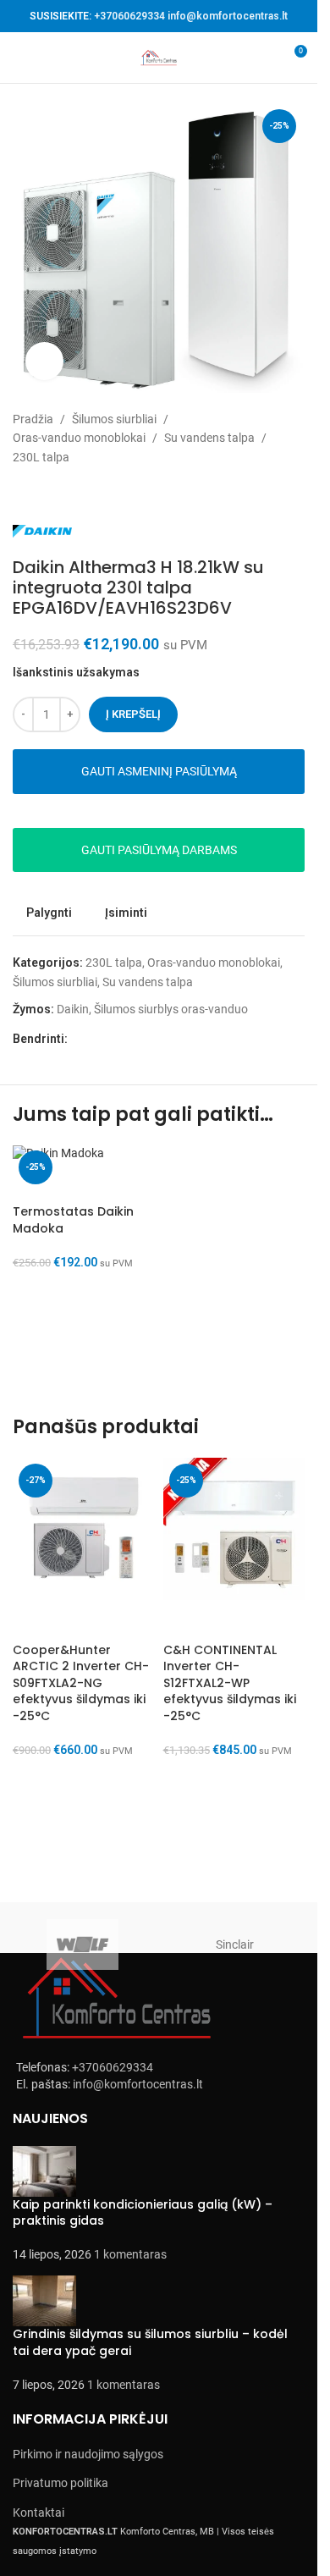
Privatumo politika (60, 2483)
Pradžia (33, 419)
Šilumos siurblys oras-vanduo (171, 1009)
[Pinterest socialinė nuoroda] (118, 1039)
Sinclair (235, 1944)
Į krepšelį (133, 714)
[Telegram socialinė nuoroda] (159, 1039)
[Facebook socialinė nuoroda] (78, 1039)
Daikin (73, 1009)
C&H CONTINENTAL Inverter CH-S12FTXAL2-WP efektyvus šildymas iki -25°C (230, 1683)
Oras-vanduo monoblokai (79, 438)
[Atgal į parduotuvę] (43, 494)
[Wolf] (83, 1944)
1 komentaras (130, 2254)
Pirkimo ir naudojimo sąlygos (88, 2454)
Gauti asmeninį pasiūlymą (159, 771)
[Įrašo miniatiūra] (44, 2170)
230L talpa (41, 457)
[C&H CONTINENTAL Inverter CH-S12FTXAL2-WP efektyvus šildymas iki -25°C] (234, 1529)
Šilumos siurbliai (114, 419)
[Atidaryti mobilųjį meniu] (19, 58)
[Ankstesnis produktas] (23, 494)
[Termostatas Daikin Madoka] (84, 1153)
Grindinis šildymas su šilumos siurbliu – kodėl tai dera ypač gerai (150, 2342)
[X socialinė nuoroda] (98, 1039)
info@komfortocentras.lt (228, 16)
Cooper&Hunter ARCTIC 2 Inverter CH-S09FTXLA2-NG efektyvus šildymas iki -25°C (81, 1683)
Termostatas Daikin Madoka (73, 1220)
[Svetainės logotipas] (159, 57)
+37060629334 (129, 16)
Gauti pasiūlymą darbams (159, 850)
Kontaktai (38, 2513)
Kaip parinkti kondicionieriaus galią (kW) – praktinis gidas (143, 2213)
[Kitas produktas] (63, 494)
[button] (34, 1334)
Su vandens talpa (209, 438)
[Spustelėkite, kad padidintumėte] (44, 361)
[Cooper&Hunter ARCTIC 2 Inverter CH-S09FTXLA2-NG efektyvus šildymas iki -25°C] (84, 1529)
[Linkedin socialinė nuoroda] (139, 1039)
